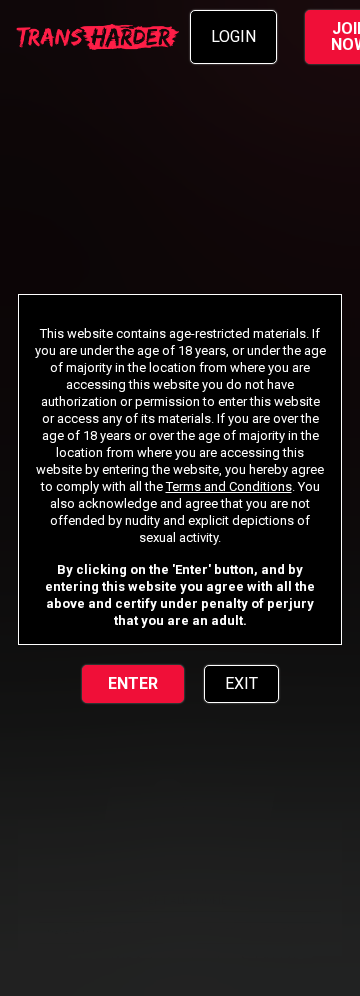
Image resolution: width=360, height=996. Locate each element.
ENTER (133, 683)
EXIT (241, 683)
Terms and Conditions (229, 486)
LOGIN (233, 36)
